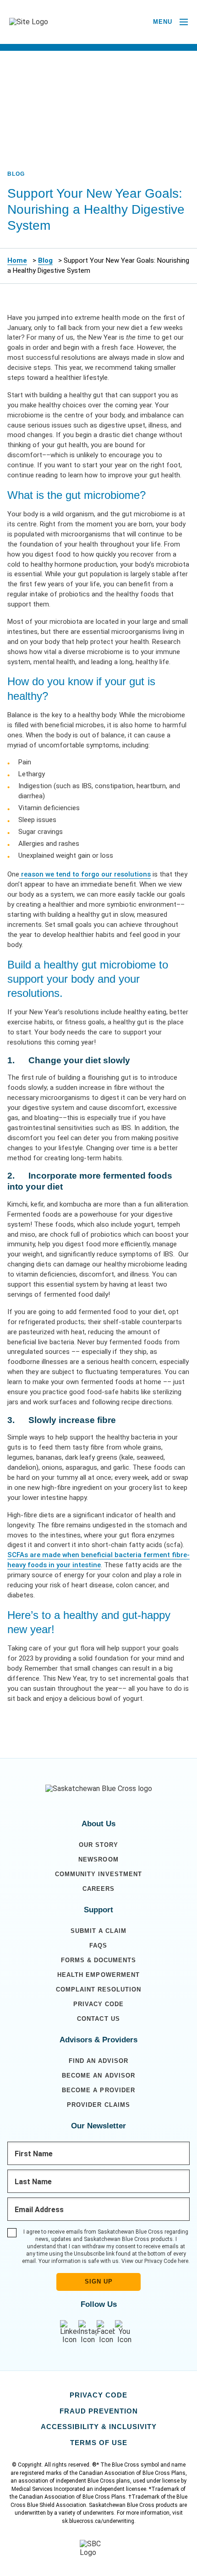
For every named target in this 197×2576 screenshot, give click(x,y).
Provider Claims (98, 2105)
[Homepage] (99, 1789)
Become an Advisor (98, 2075)
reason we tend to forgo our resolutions (85, 874)
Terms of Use (99, 2443)
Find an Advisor (98, 2061)
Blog (45, 260)
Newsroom (98, 1859)
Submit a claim (98, 1931)
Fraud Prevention (99, 2411)
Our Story (98, 1845)
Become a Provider (98, 2090)
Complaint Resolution (98, 1989)
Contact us (98, 2019)
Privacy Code (98, 2004)
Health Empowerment (98, 1975)
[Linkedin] (69, 2332)
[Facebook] (106, 2332)
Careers (98, 1889)
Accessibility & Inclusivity (99, 2427)
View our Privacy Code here (155, 2261)
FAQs (98, 1946)
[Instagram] (88, 2332)
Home (17, 260)
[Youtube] (124, 2332)
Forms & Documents (98, 1960)
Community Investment (98, 1874)
